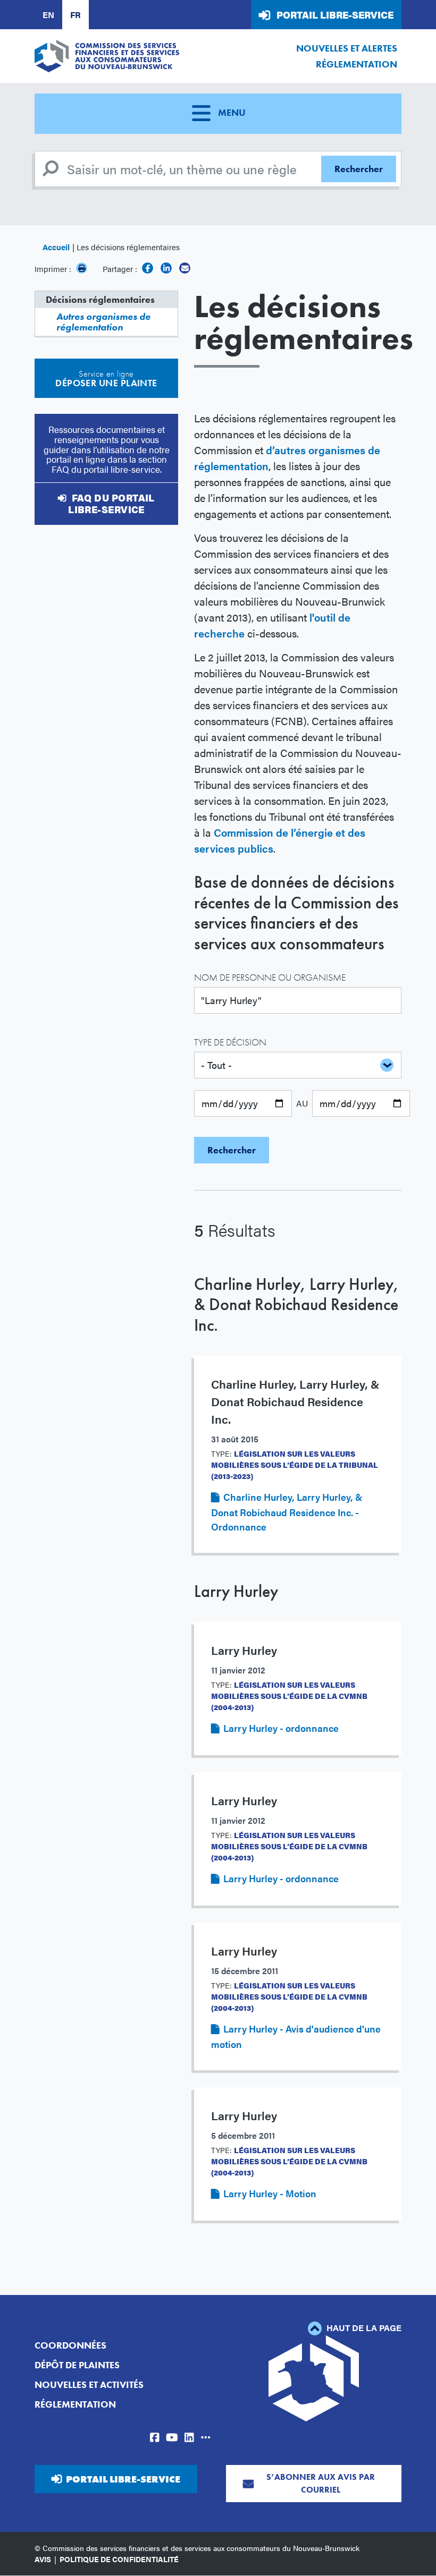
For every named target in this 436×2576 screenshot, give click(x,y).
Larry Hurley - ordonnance (281, 1728)
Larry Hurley (236, 1591)
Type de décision (230, 1042)
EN (48, 15)
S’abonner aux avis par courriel (321, 2483)
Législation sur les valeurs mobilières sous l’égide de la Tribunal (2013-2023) (295, 1465)
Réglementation (357, 64)
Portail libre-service (335, 15)
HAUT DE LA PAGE (363, 2328)
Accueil (56, 247)
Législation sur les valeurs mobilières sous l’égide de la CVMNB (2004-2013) (289, 1696)
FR (76, 15)
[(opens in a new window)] (148, 268)
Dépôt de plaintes (77, 2365)
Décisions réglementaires (100, 299)
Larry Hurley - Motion (270, 2193)
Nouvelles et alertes (347, 48)
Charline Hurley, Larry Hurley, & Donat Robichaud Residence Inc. (296, 1305)
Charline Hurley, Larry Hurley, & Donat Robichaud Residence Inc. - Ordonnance (287, 1512)
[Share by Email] (185, 268)
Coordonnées (70, 2345)
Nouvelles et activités (89, 2384)
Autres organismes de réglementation (103, 322)
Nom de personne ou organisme (270, 977)
